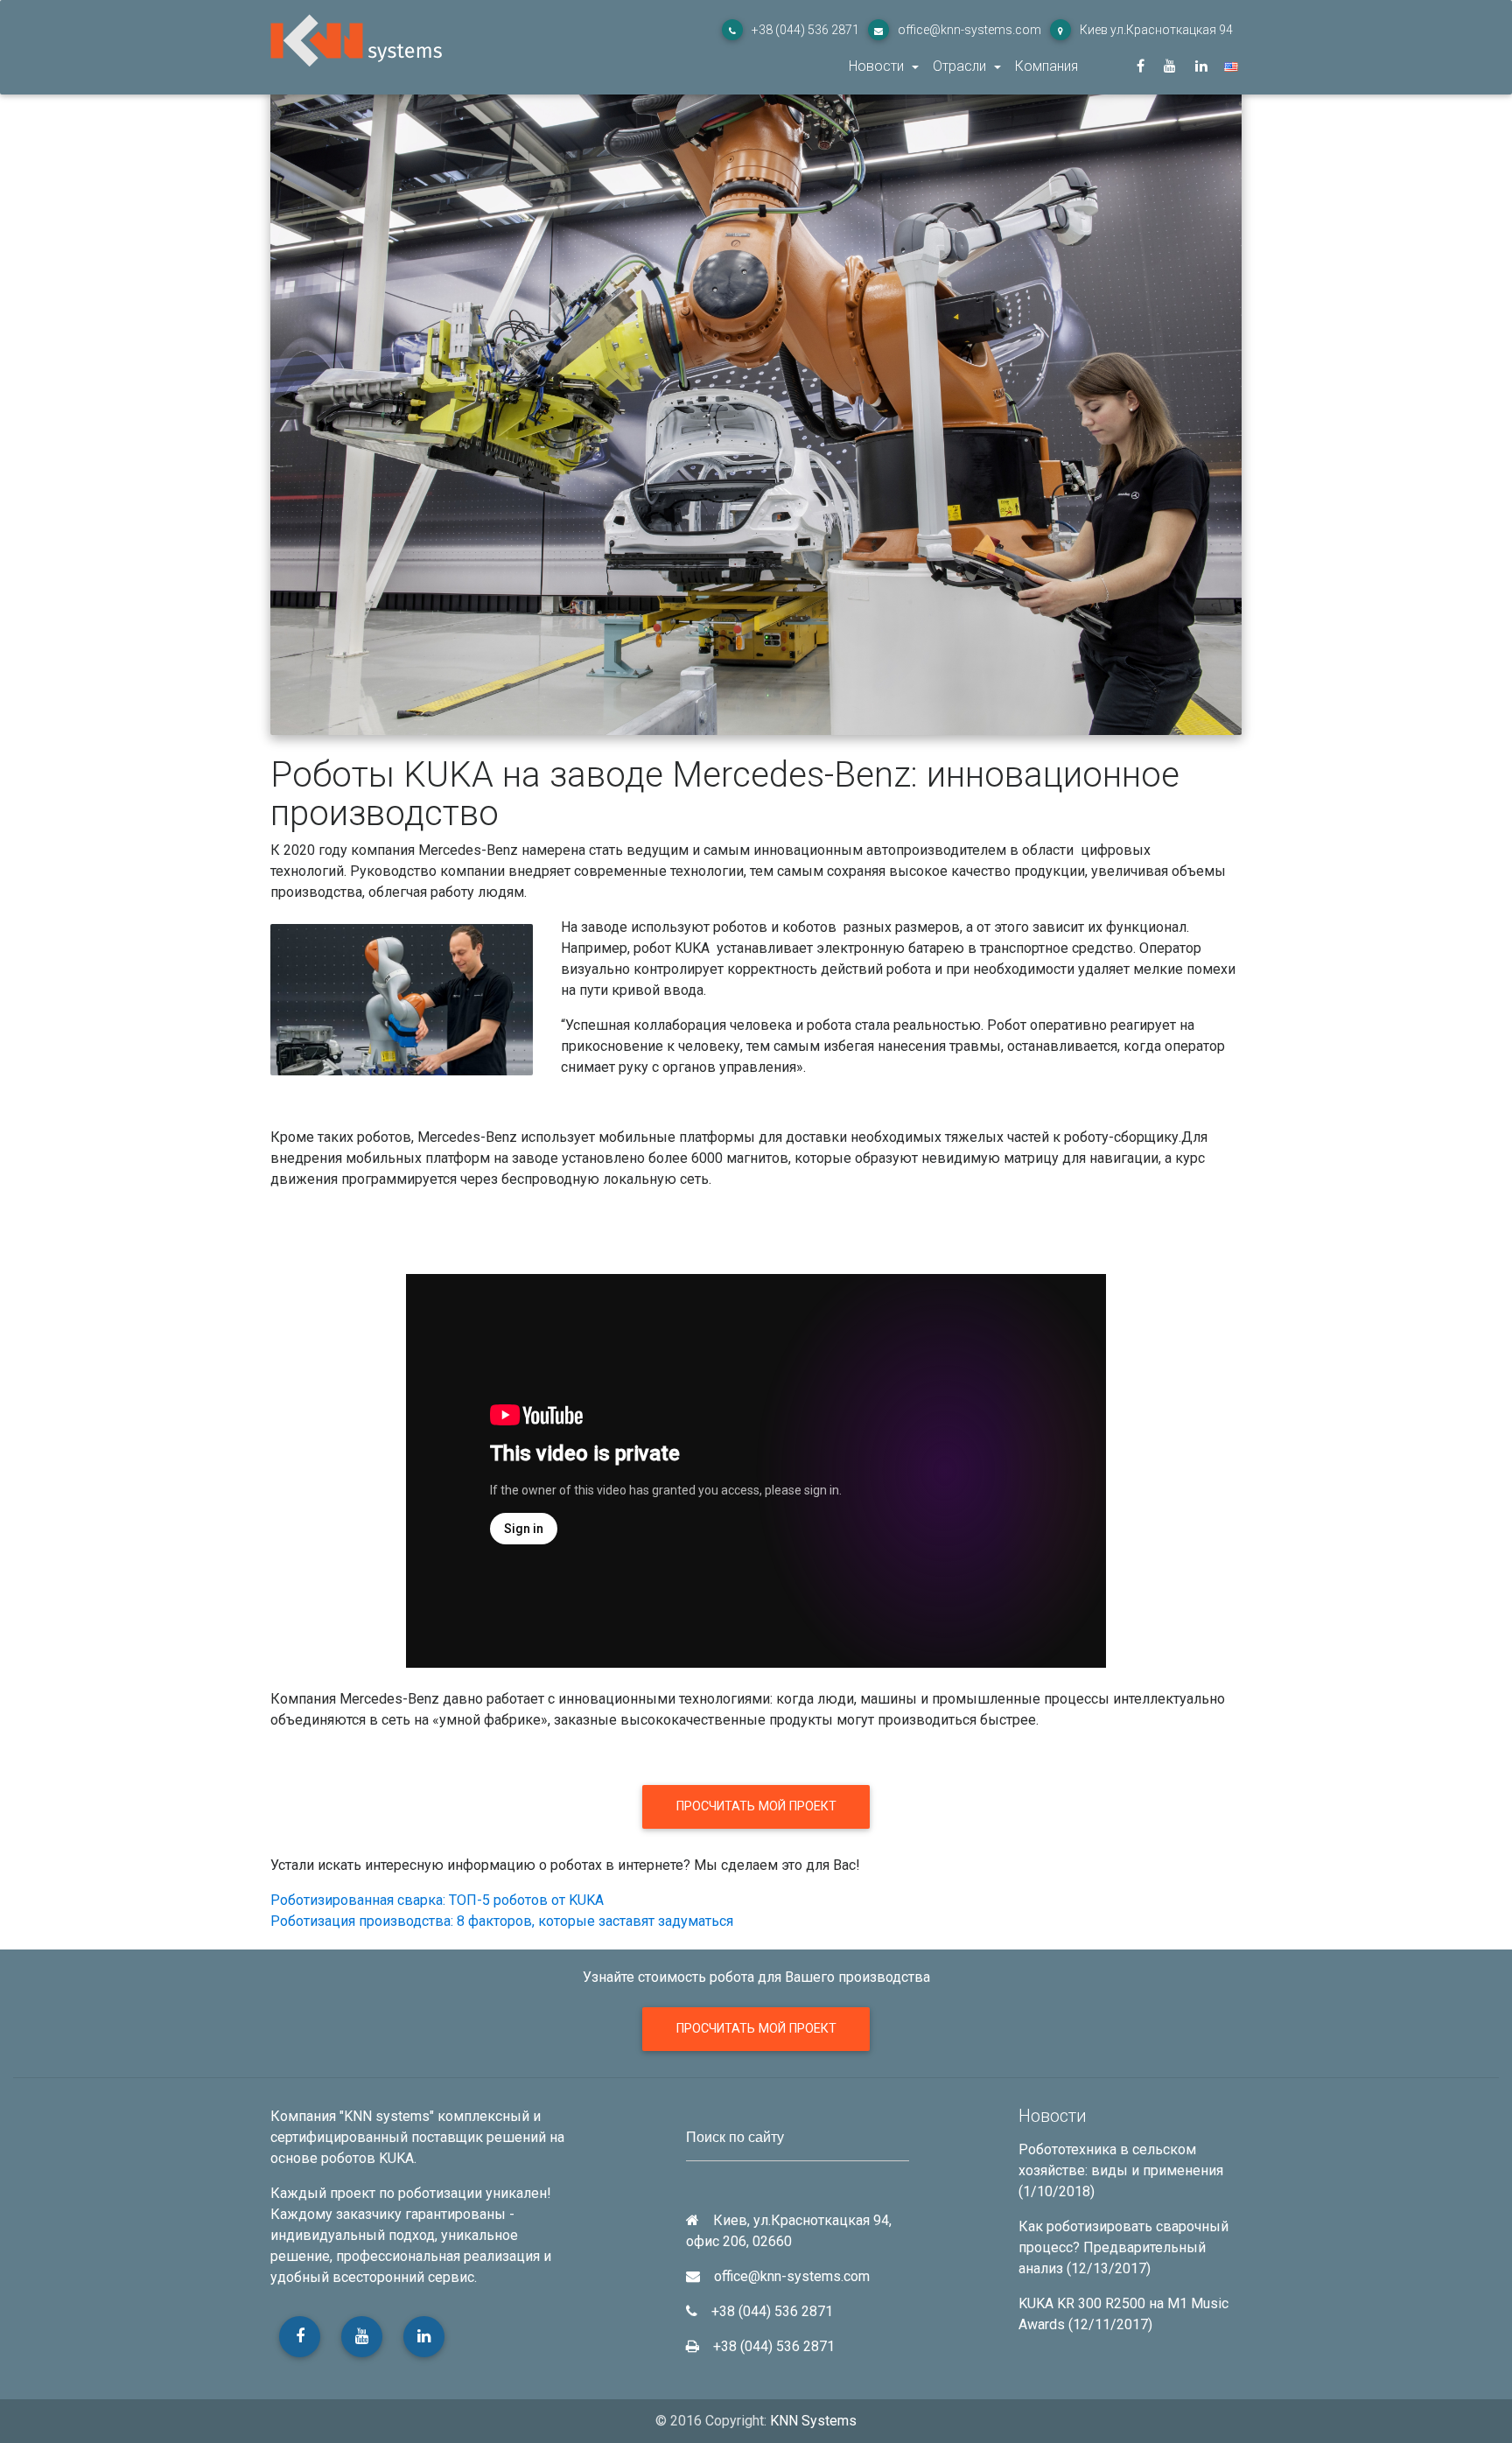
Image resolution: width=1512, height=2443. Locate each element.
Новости (878, 66)
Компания (1046, 66)
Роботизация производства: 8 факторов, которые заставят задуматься (502, 1921)
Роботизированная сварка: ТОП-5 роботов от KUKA (437, 1900)
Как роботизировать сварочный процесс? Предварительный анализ (1123, 2247)
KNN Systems (813, 2421)
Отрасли (961, 66)
